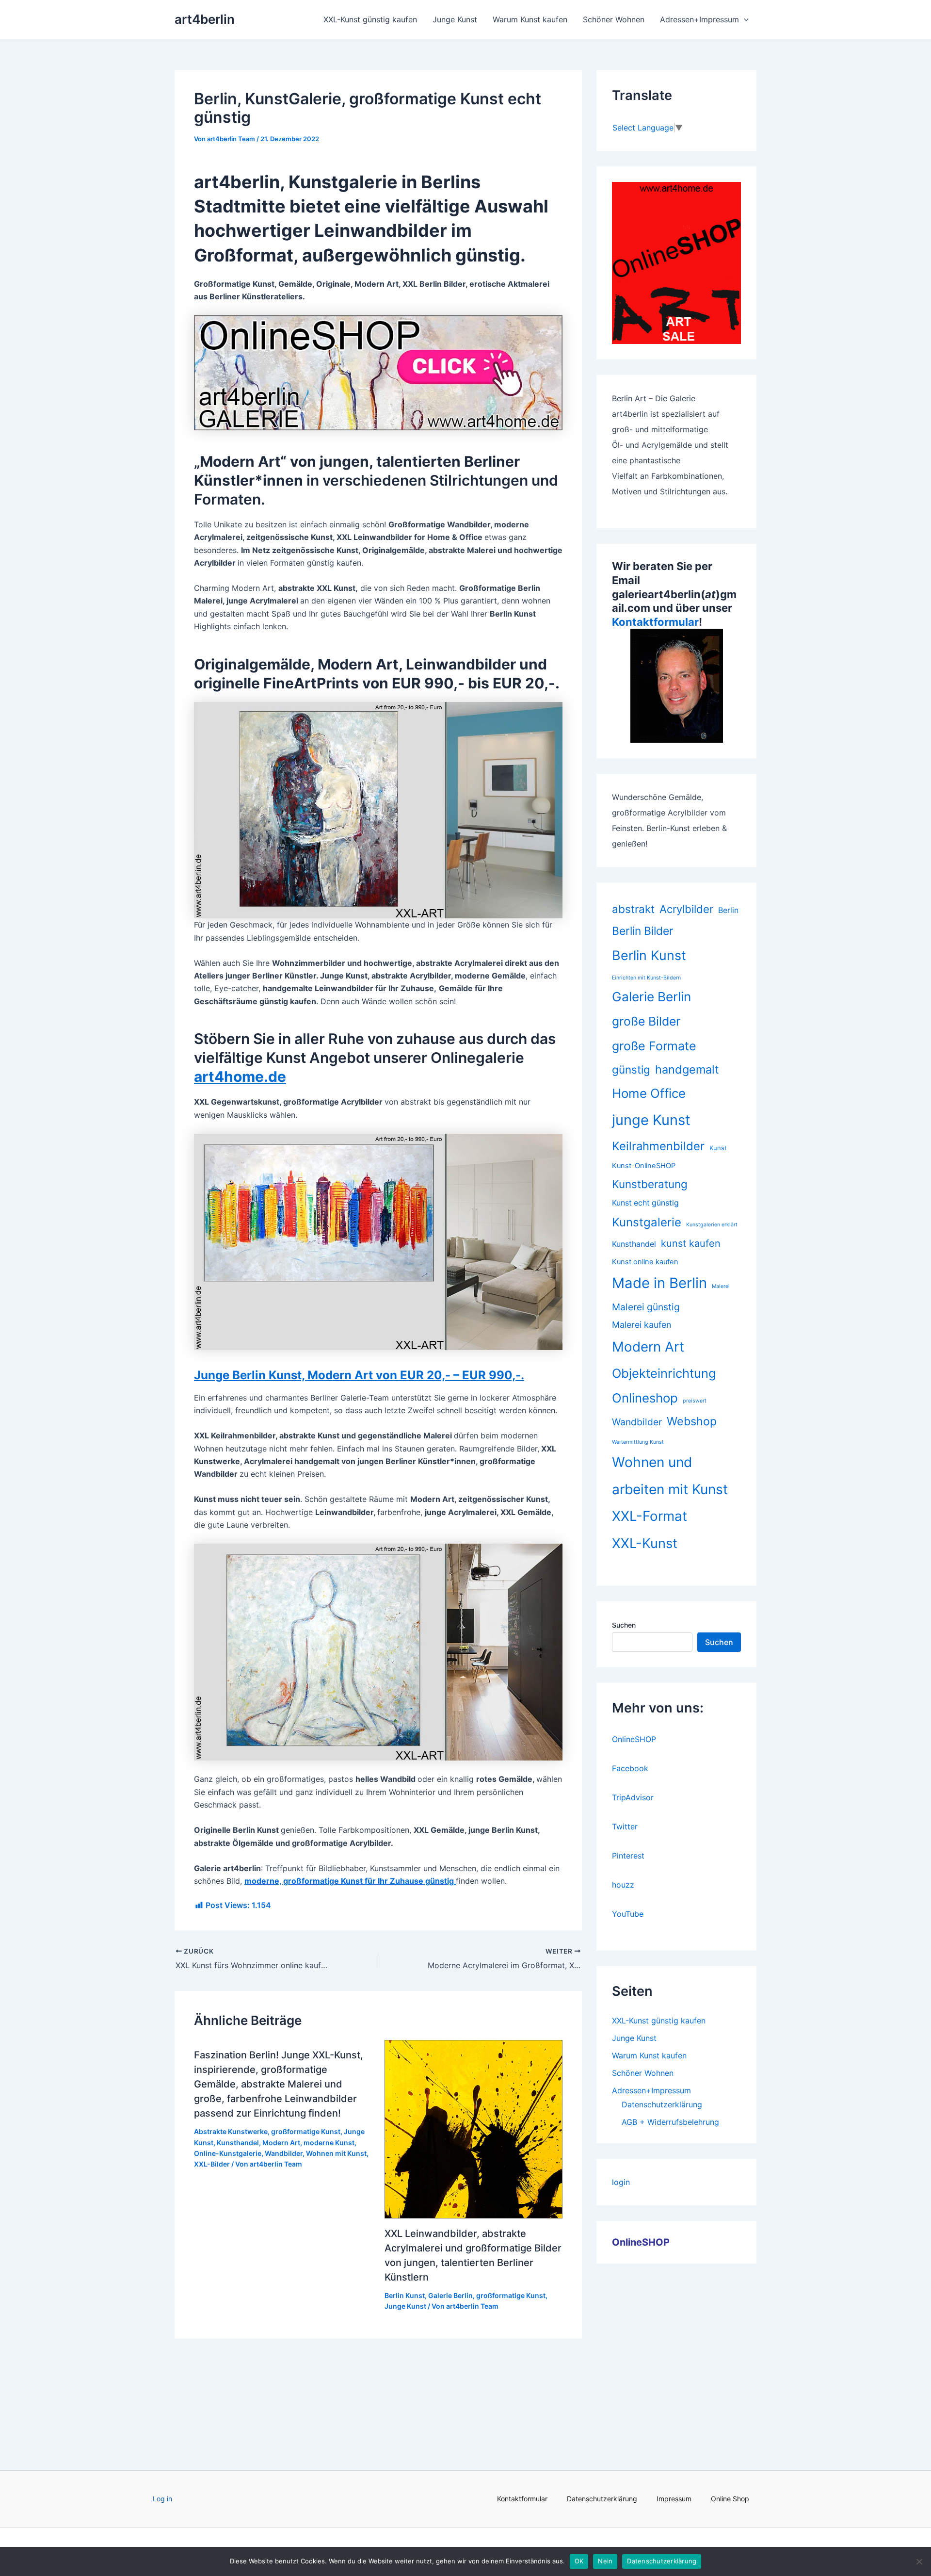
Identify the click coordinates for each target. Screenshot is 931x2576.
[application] (744, 19)
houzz (623, 1885)
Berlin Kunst (405, 2295)
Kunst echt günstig (645, 1203)
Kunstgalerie (647, 1222)
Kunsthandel (238, 2143)
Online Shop (730, 2499)
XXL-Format (650, 1516)
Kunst (718, 1148)
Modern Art (281, 2143)
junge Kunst (651, 1120)
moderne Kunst (329, 2143)
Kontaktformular (655, 622)
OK (579, 2561)
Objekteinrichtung (664, 1373)
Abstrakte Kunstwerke (231, 2131)
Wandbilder (284, 2153)
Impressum (674, 2499)
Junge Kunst (455, 19)
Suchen (624, 1625)
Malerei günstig (646, 1307)
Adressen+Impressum (699, 19)
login (621, 2182)
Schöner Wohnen (614, 19)
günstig (631, 1069)
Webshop (692, 1421)
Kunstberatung (650, 1184)
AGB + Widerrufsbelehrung (670, 2122)
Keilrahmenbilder (658, 1146)
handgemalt (687, 1069)
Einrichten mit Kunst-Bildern (646, 978)
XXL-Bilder (212, 2164)
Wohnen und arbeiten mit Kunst (670, 1476)
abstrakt (633, 909)
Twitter (625, 1826)
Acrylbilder (686, 909)
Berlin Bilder (643, 931)
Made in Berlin (659, 1283)
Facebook (630, 1768)
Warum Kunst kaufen (530, 19)
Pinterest (628, 1856)
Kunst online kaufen (645, 1262)
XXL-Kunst (645, 1543)
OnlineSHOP (634, 1739)
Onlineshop (645, 1398)
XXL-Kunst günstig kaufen (370, 19)
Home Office (649, 1093)
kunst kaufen (691, 1243)
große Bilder (646, 1021)
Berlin (728, 910)
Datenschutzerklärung (662, 2104)
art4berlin (205, 19)
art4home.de (240, 1076)
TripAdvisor (633, 1797)
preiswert (695, 1401)
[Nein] (919, 2561)
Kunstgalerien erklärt (712, 1225)
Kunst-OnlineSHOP (644, 1166)
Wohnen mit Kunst (336, 2153)
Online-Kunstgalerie (228, 2153)
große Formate (654, 1046)
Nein (605, 2561)
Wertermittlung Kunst (638, 1442)
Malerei (721, 1286)
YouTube (628, 1914)
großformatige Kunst (306, 2131)
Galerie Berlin (450, 2295)
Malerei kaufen (642, 1325)
